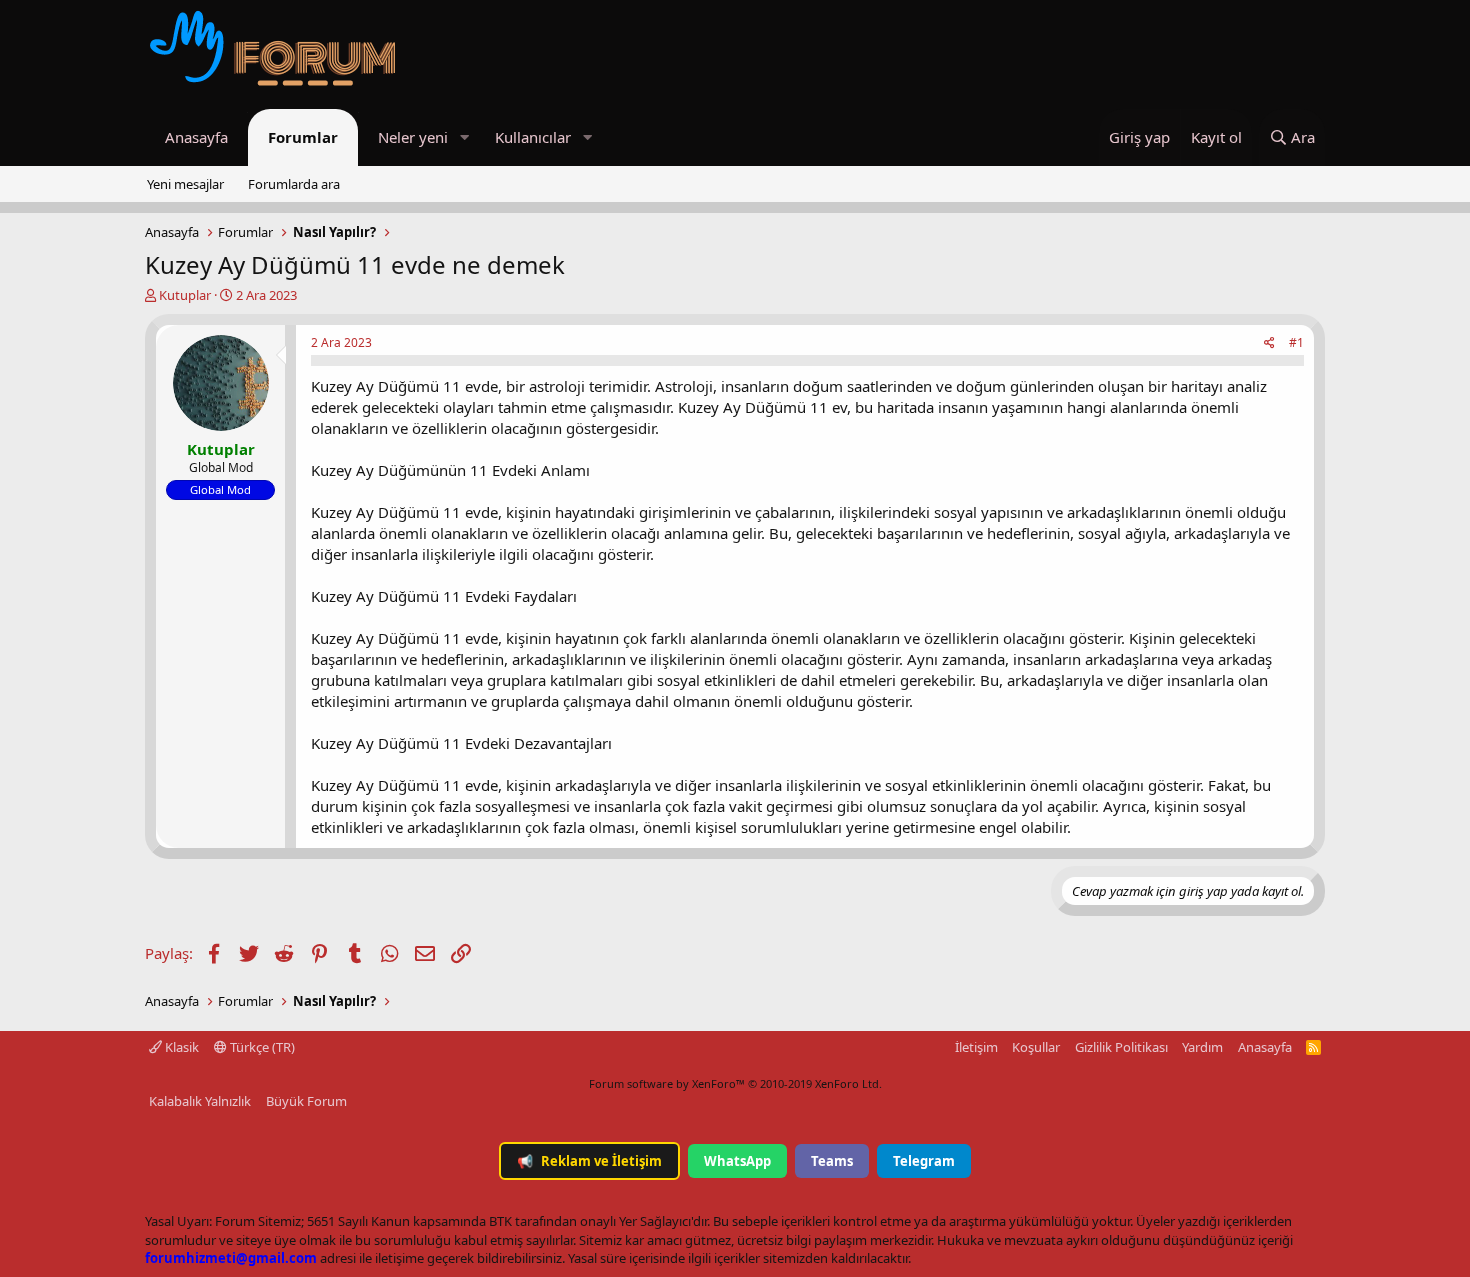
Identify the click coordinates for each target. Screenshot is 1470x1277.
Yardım (1202, 1047)
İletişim (976, 1047)
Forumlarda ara (294, 184)
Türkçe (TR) (261, 1047)
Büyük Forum (306, 1101)
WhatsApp (737, 1161)
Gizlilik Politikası (1121, 1047)
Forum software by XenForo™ (735, 1083)
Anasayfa (196, 137)
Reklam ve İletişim (589, 1161)
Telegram (924, 1161)
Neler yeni (413, 137)
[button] (464, 137)
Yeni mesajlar (185, 184)
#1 (1296, 342)
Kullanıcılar (533, 137)
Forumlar (303, 137)
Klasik (180, 1047)
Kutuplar (185, 295)
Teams (832, 1161)
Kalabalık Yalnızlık (200, 1101)
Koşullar (1036, 1047)
